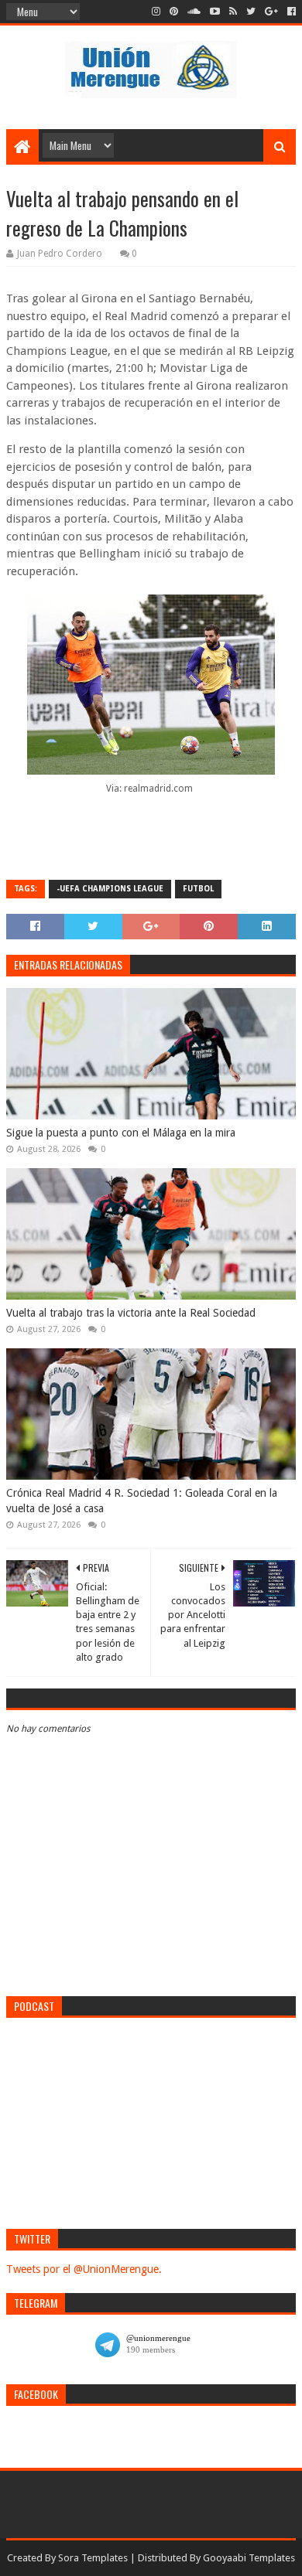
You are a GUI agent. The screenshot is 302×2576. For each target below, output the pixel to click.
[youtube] (215, 12)
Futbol (198, 889)
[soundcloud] (194, 12)
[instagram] (156, 12)
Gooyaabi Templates (249, 2558)
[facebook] (290, 12)
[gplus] (271, 12)
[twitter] (251, 12)
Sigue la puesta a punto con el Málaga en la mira (121, 1133)
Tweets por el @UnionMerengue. (84, 2269)
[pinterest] (174, 12)
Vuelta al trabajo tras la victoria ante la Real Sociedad (131, 1313)
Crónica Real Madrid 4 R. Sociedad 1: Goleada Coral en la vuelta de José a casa (142, 1501)
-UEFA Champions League (110, 889)
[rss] (233, 12)
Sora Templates (93, 2558)
